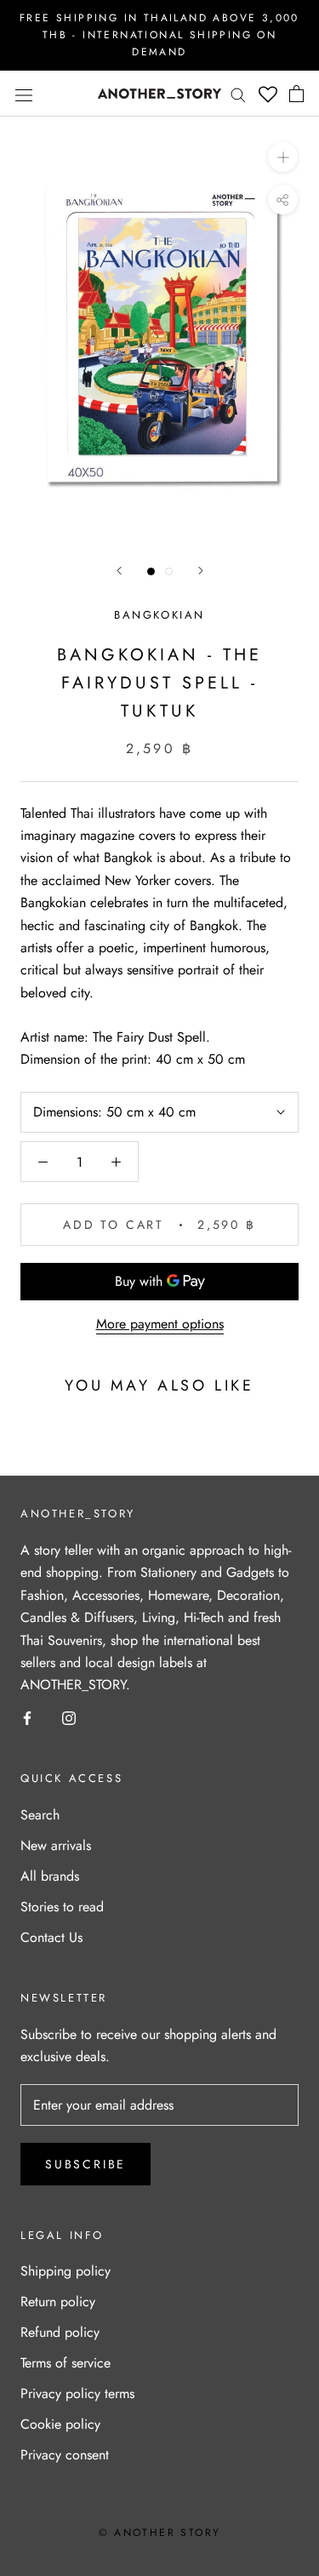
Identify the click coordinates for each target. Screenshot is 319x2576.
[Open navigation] (24, 94)
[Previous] (119, 571)
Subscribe (85, 2164)
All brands (50, 1876)
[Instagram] (69, 1717)
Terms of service (66, 2363)
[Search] (238, 94)
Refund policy (60, 2332)
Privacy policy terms (77, 2393)
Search (40, 1815)
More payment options (160, 1324)
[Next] (201, 571)
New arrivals (56, 1845)
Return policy (58, 2302)
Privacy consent (65, 2455)
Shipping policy (66, 2271)
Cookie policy (60, 2424)
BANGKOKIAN (159, 615)
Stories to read (62, 1907)
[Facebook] (27, 1717)
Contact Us (51, 1937)
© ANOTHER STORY (160, 2533)
